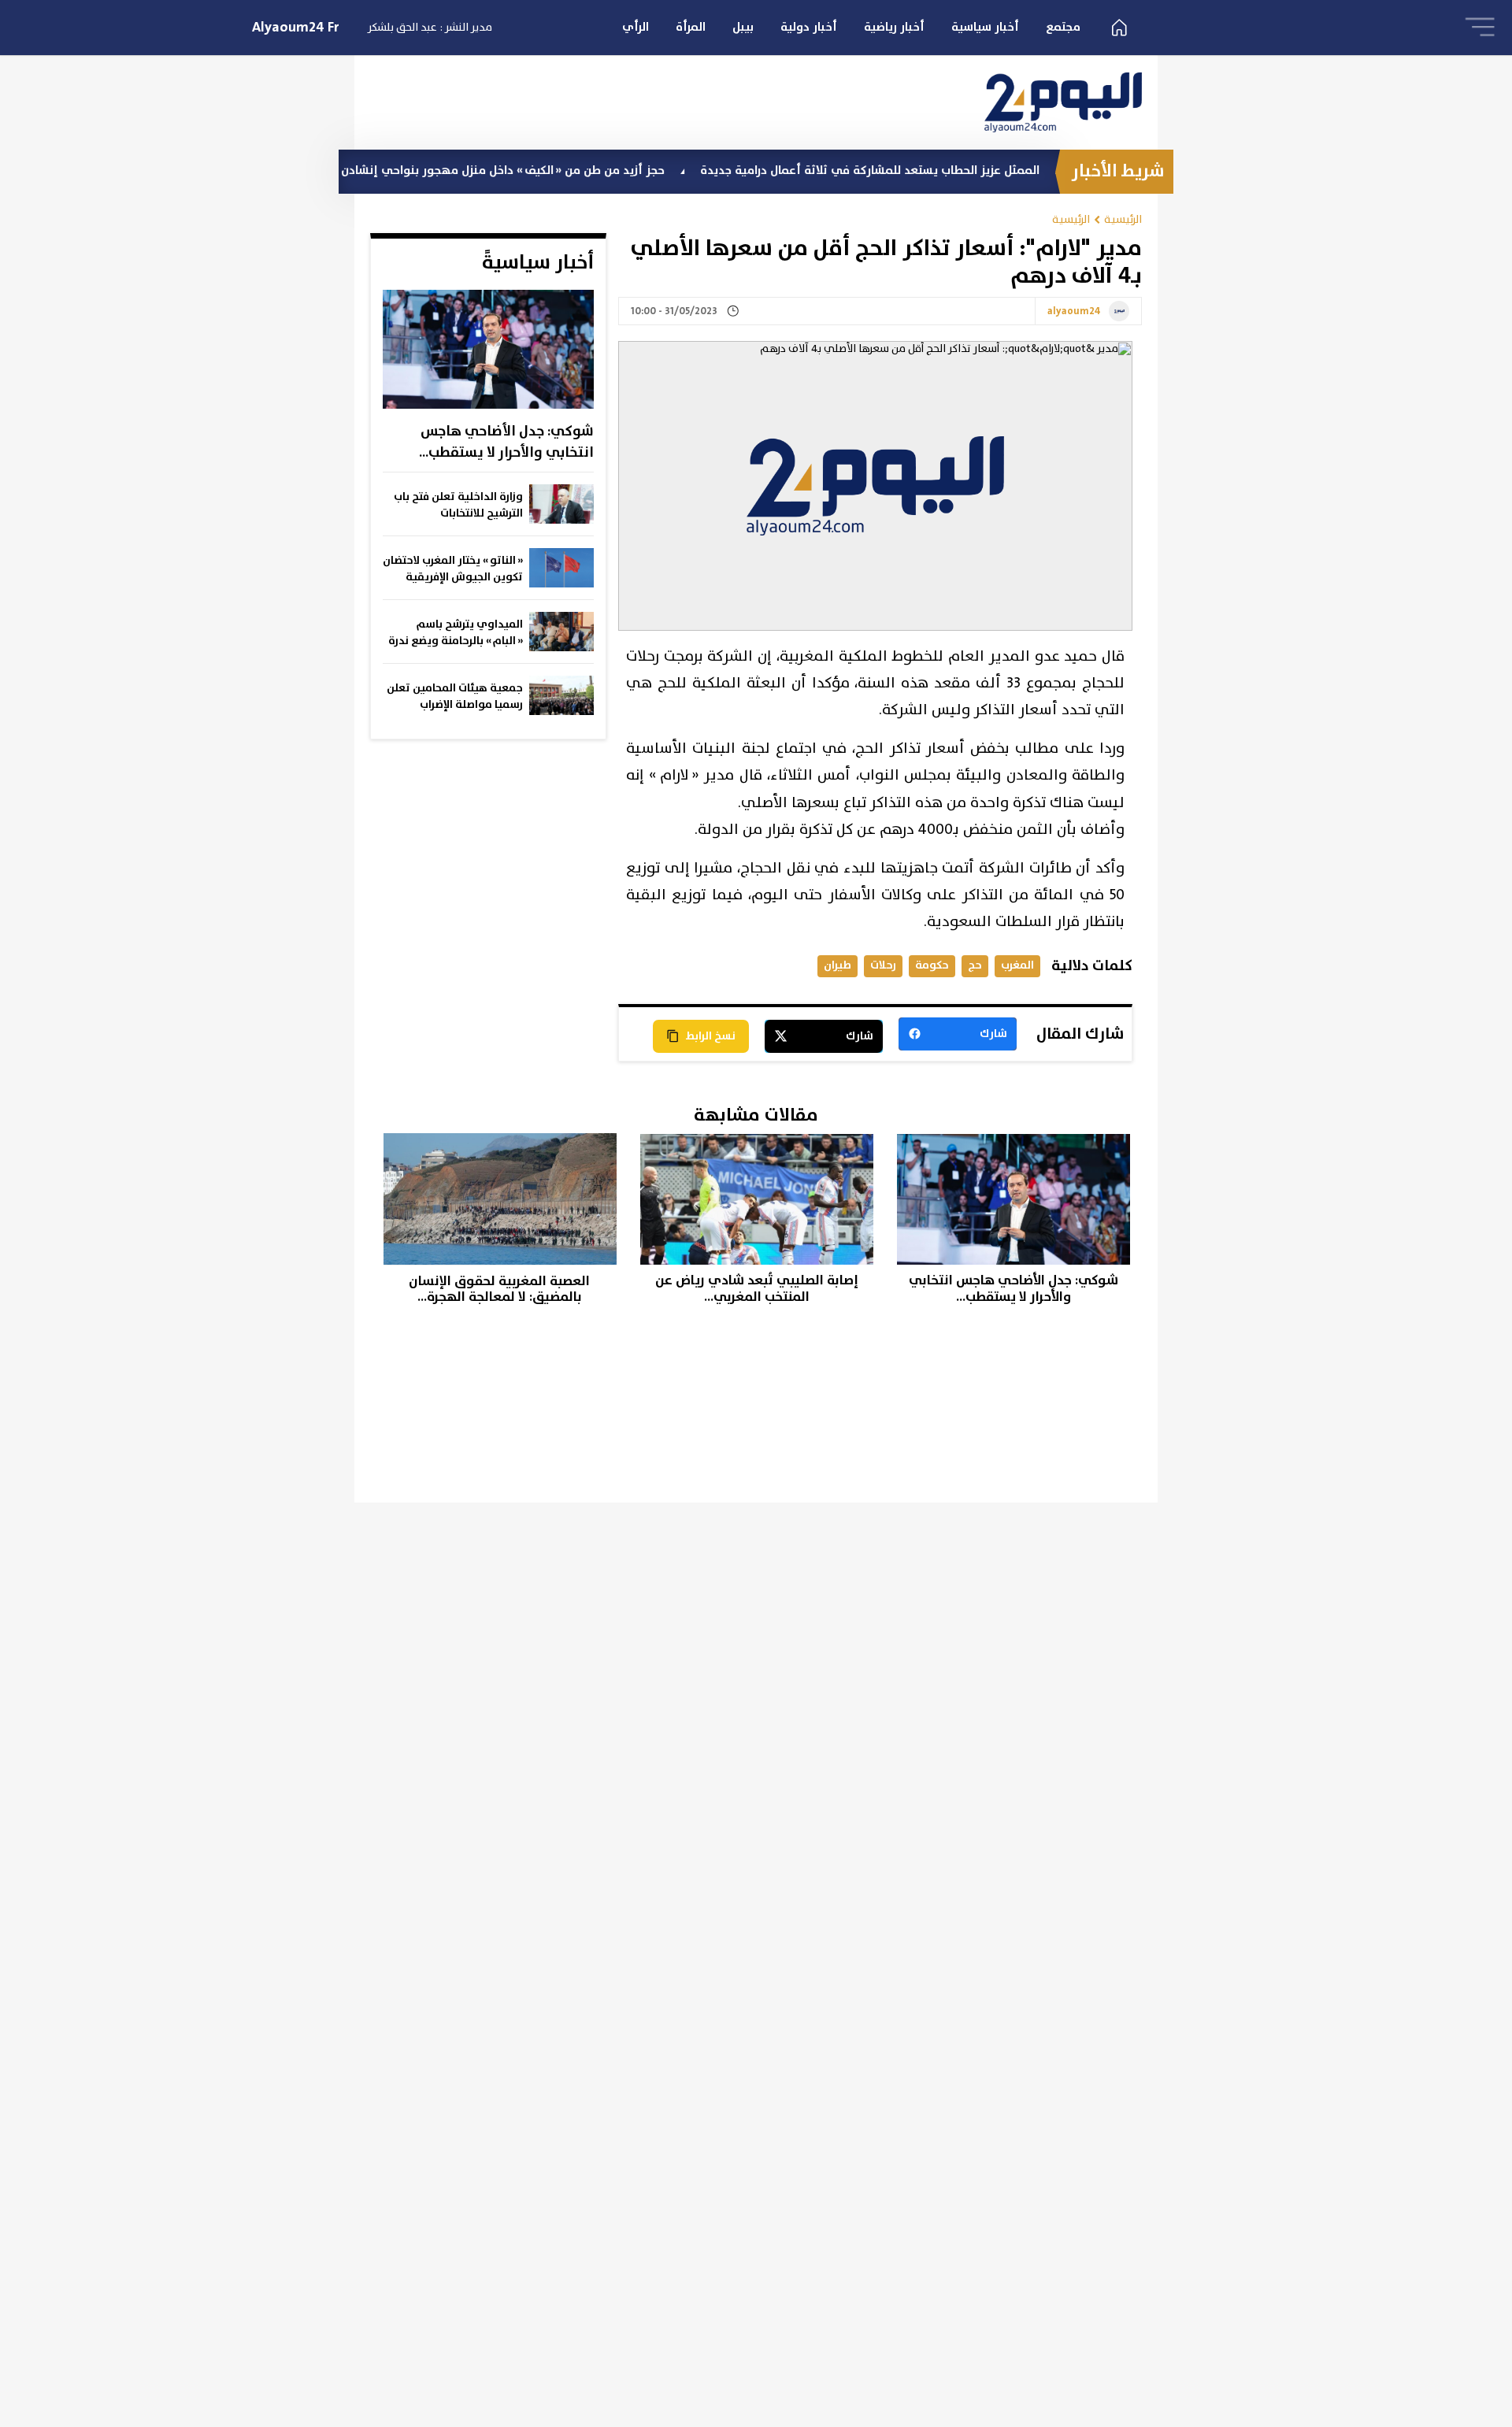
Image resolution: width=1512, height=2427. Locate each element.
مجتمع (1063, 27)
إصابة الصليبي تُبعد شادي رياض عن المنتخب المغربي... (757, 1289)
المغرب (1017, 965)
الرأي (636, 27)
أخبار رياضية (894, 27)
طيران (838, 965)
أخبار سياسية (985, 27)
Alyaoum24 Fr (296, 28)
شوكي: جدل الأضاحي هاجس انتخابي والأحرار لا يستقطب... (506, 442)
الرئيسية (1123, 219)
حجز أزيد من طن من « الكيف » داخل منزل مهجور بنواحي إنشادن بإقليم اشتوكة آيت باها (508, 170)
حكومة (932, 965)
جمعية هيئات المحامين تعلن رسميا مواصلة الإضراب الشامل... (455, 697)
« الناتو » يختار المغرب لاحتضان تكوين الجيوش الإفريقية (453, 569)
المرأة (691, 27)
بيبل (743, 27)
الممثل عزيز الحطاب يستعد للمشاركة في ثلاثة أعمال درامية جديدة (936, 170)
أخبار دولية (809, 27)
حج (975, 965)
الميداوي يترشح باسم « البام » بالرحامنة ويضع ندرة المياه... (456, 633)
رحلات (883, 965)
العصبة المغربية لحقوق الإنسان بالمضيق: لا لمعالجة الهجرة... (499, 1289)
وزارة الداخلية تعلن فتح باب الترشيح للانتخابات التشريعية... (458, 506)
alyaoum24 (1074, 312)
